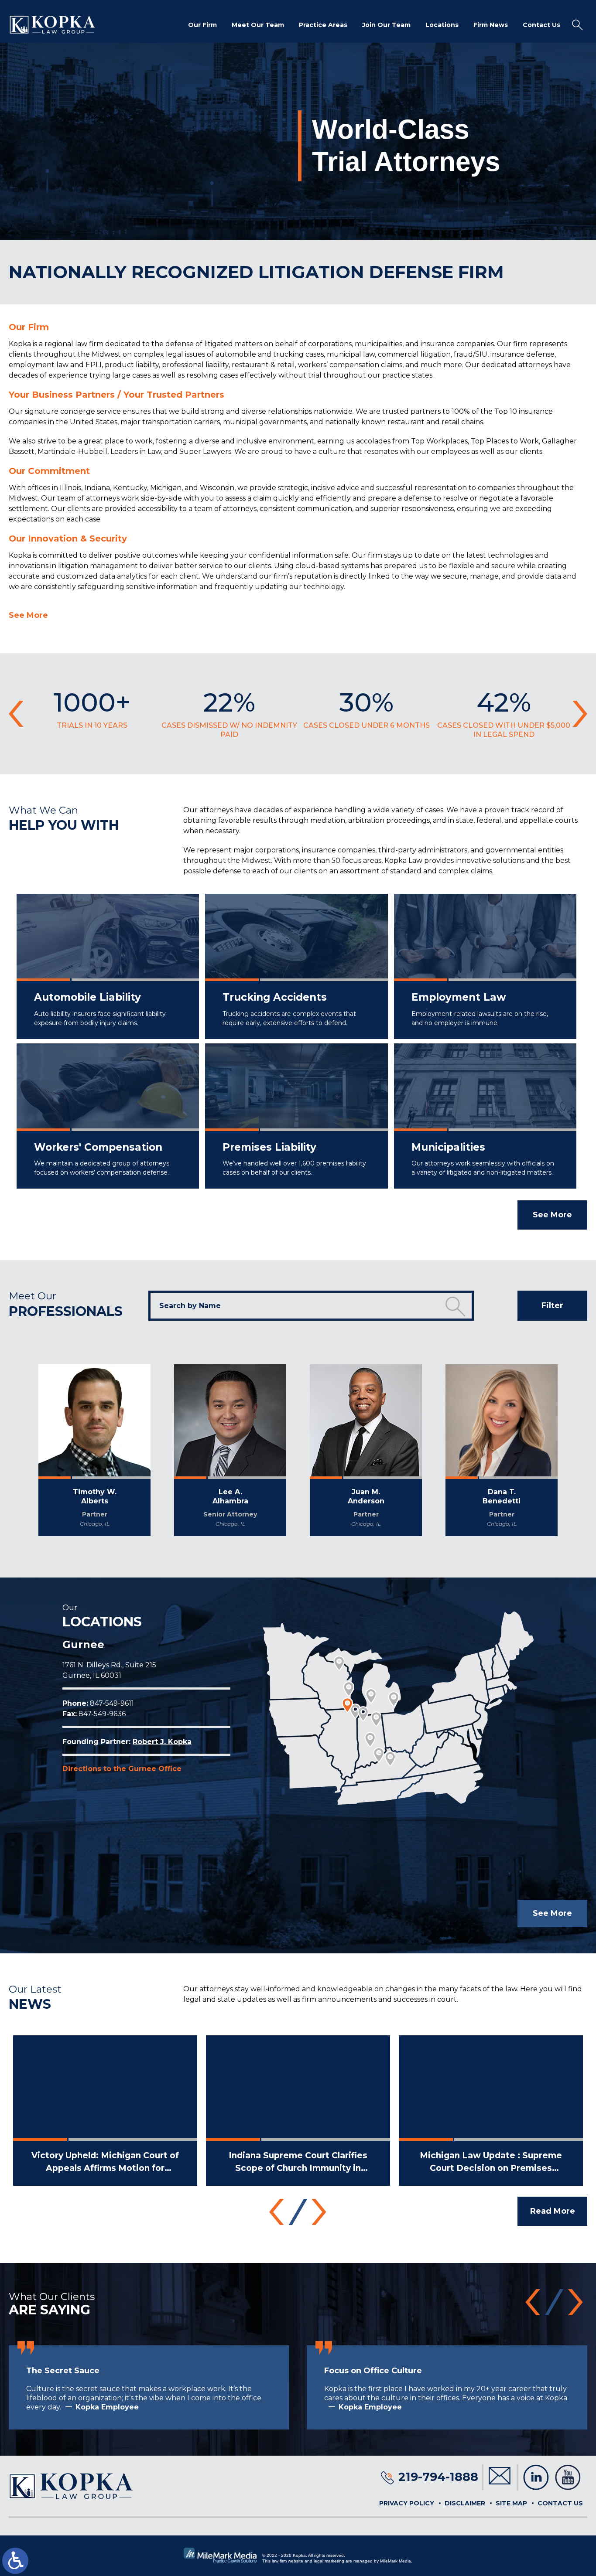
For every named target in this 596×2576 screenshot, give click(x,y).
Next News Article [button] (319, 2212)
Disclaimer (465, 2503)
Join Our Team (386, 25)
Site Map (511, 2503)
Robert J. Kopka (162, 1742)
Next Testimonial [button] (575, 2302)
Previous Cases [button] (16, 714)
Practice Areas (323, 25)
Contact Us (541, 25)
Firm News (491, 25)
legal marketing (329, 2561)
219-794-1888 (438, 2477)
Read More (553, 2211)
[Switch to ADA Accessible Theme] (15, 2561)
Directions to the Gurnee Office (122, 1769)
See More (28, 615)
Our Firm (202, 25)
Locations (442, 25)
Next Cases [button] (580, 714)
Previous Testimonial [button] (533, 2302)
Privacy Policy (407, 2503)
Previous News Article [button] (277, 2212)
